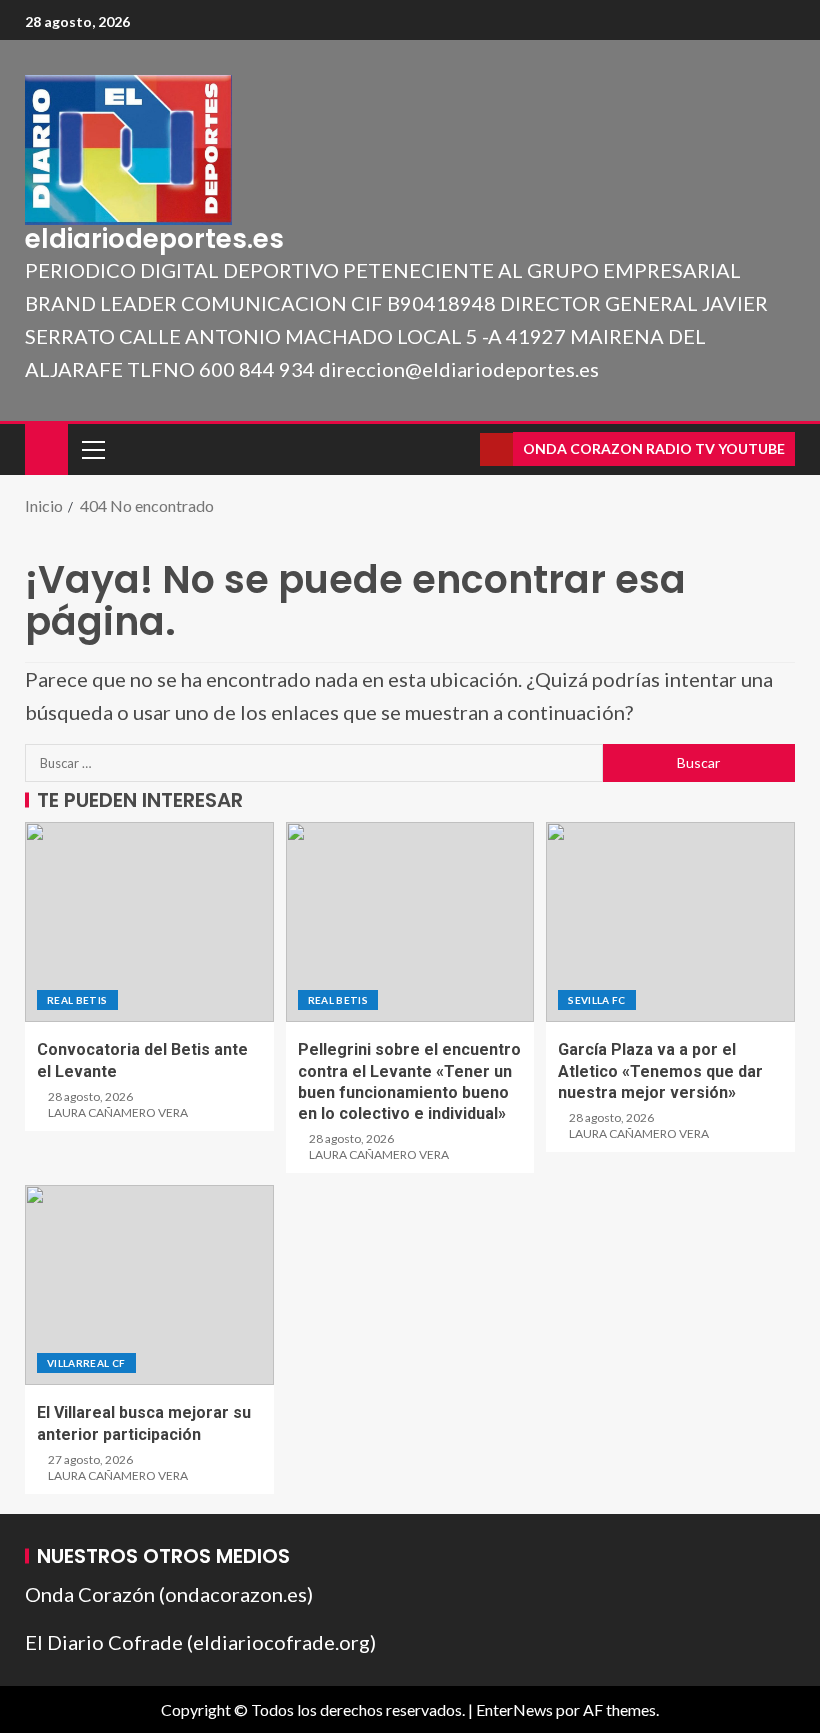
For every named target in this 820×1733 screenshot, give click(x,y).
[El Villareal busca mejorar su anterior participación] (149, 1285)
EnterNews (514, 1709)
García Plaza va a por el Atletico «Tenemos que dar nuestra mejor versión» (660, 1071)
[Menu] (92, 449)
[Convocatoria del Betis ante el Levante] (149, 922)
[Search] (462, 449)
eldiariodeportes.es (154, 239)
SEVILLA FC (597, 1000)
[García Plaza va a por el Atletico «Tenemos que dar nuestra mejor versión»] (670, 922)
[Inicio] (46, 447)
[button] (92, 449)
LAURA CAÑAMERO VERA (118, 1112)
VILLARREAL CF (86, 1363)
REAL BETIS (77, 1000)
